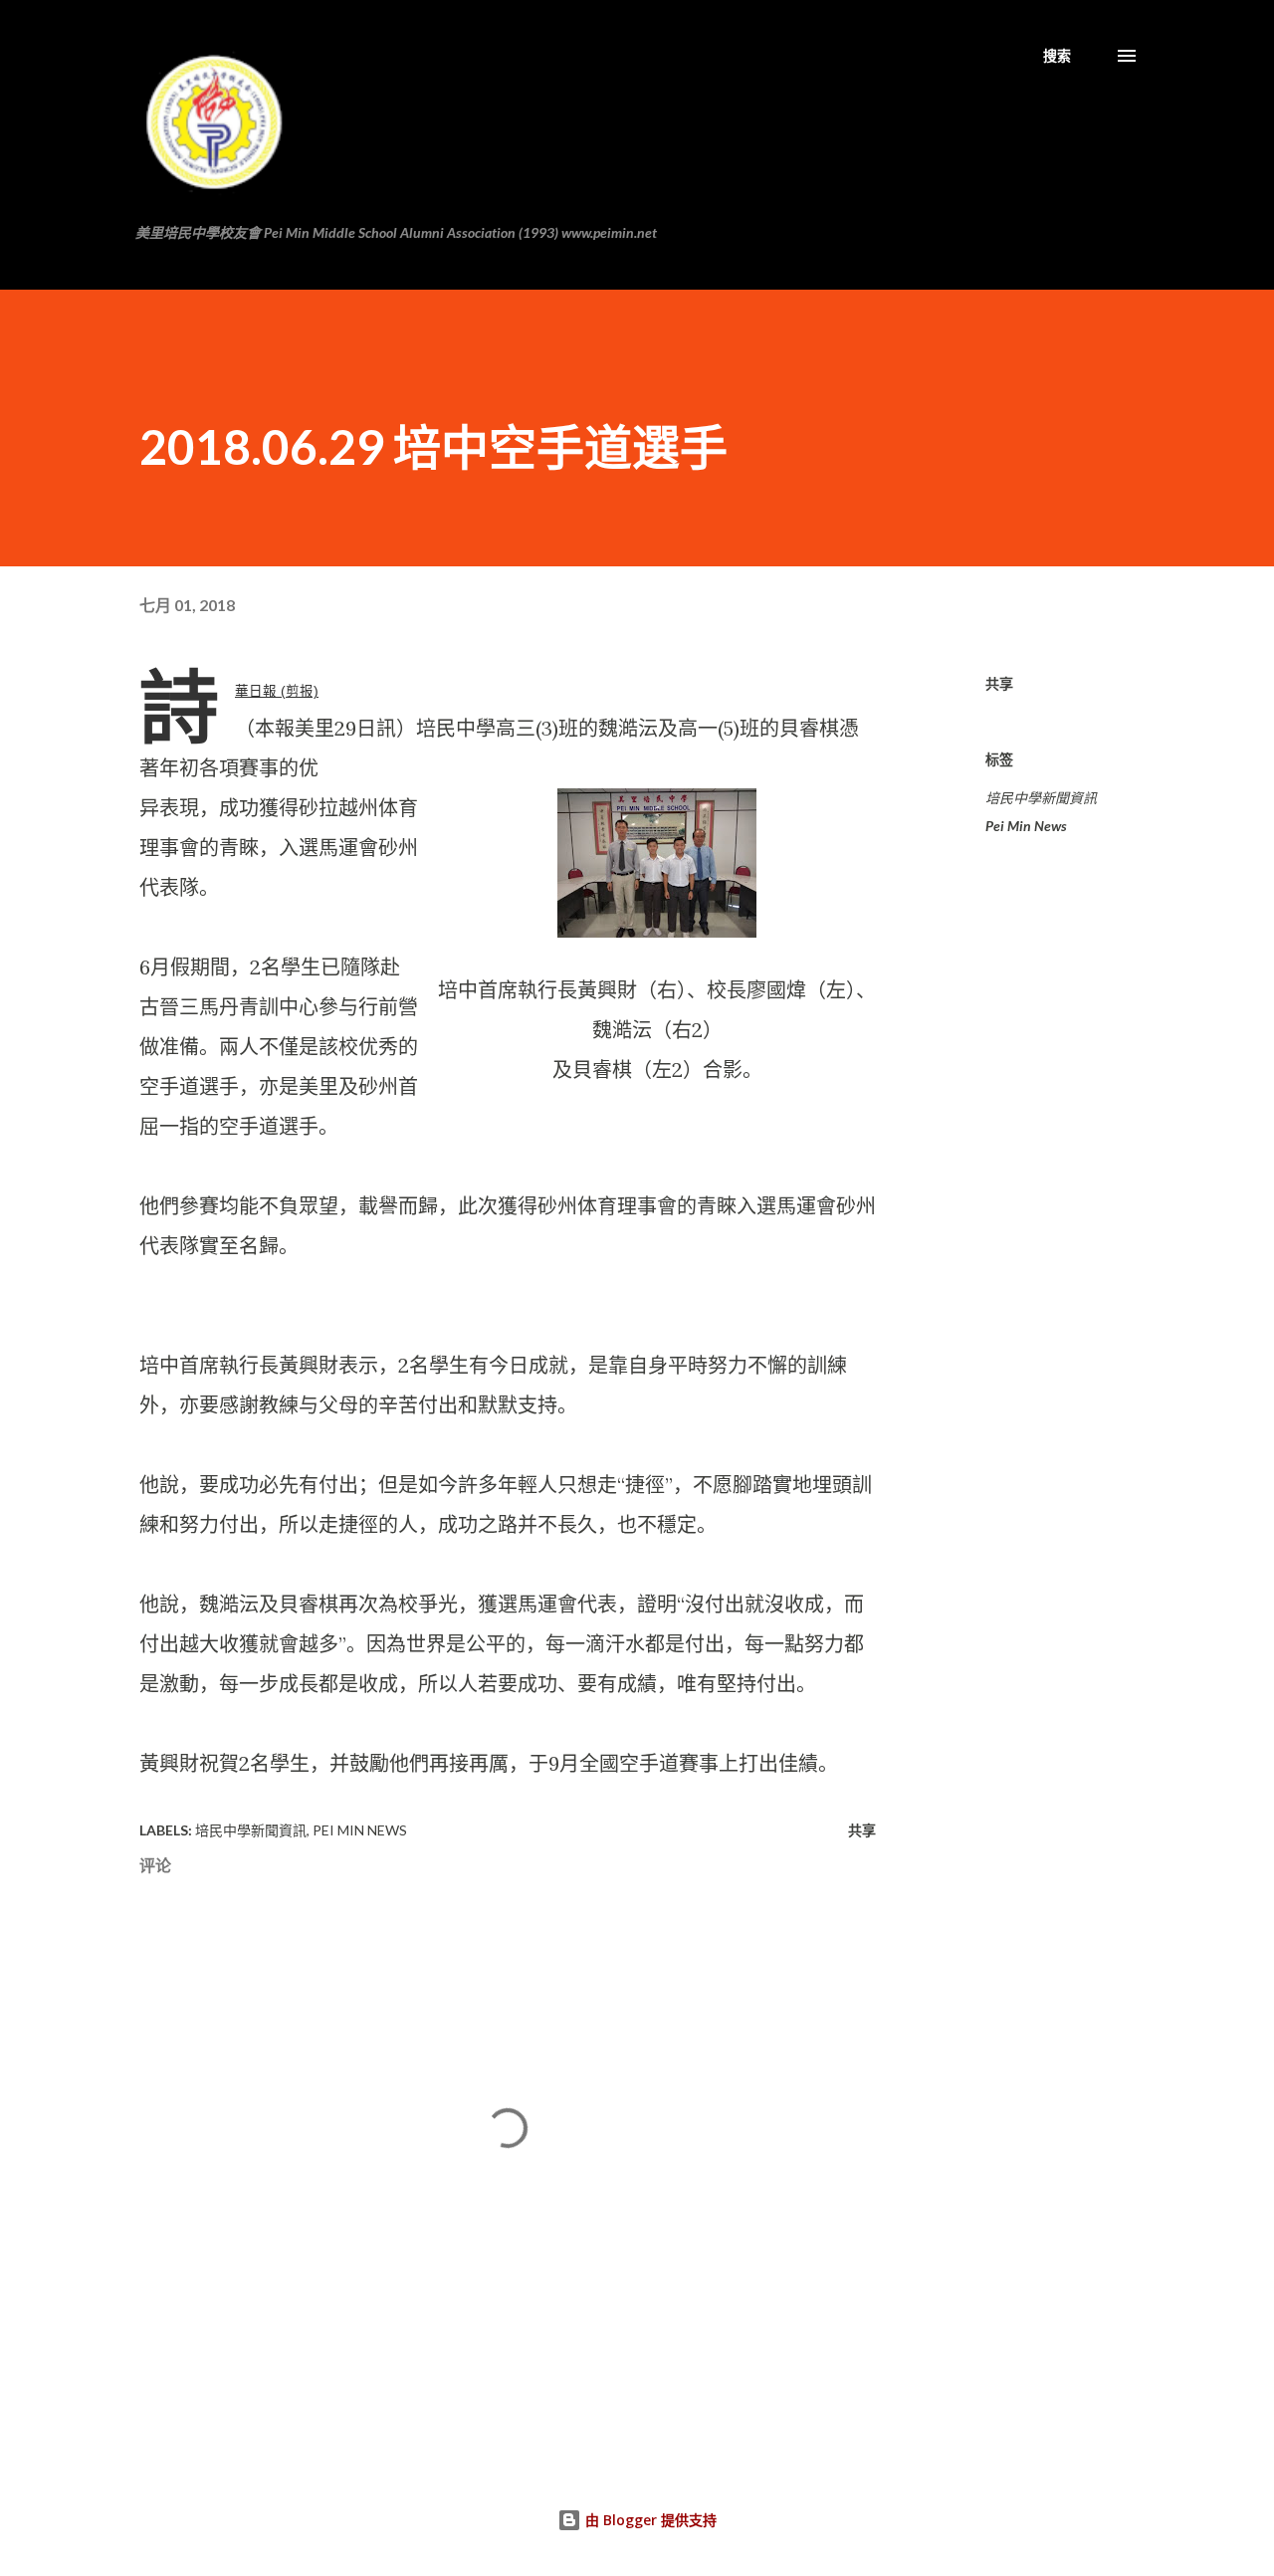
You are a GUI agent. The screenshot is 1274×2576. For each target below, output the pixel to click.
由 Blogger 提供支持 (649, 2520)
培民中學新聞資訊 (1041, 798)
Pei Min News (1026, 826)
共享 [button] (999, 683)
